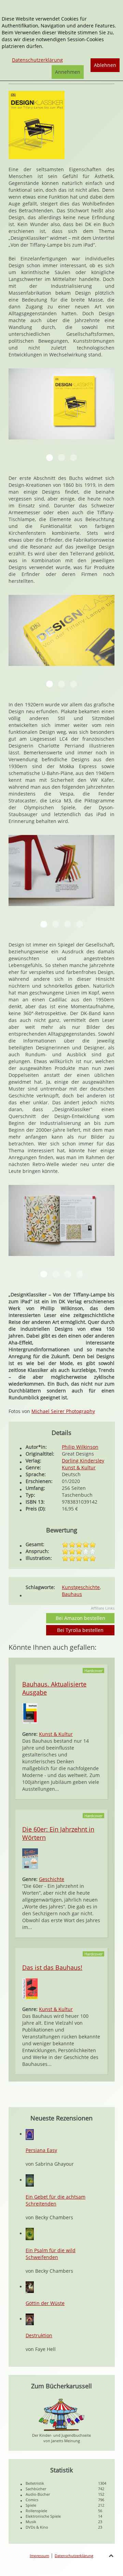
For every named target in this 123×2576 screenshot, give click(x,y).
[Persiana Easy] (30, 2134)
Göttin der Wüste (45, 2303)
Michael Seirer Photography (63, 1411)
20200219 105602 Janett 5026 (56, 924)
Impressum (39, 2556)
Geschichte (52, 1879)
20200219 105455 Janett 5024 (44, 1274)
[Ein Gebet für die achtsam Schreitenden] (30, 2180)
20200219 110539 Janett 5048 (80, 1274)
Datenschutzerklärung (74, 2556)
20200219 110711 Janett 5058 (50, 684)
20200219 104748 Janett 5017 (50, 458)
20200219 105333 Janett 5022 (61, 458)
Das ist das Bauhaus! (52, 1967)
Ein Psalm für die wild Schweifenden (51, 2254)
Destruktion (39, 2335)
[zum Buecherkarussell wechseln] (61, 2414)
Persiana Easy (41, 2150)
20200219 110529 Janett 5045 (68, 1274)
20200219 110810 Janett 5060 (44, 924)
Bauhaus (72, 1594)
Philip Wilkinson (80, 1447)
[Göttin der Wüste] (30, 2287)
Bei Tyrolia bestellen (80, 1630)
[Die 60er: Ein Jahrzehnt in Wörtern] (30, 1858)
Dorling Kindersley (83, 1461)
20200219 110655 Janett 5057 (73, 458)
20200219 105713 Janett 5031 (80, 924)
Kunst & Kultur (79, 1467)
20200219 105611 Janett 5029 (68, 924)
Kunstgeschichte (81, 1587)
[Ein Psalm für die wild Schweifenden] (30, 2233)
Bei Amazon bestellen (80, 1618)
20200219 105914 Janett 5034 (56, 1274)
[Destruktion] (30, 2319)
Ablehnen (105, 65)
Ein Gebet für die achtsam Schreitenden (56, 2200)
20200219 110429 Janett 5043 (61, 684)
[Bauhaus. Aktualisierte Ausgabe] (30, 1713)
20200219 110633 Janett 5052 (73, 684)
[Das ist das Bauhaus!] (30, 1988)
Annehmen (68, 72)
